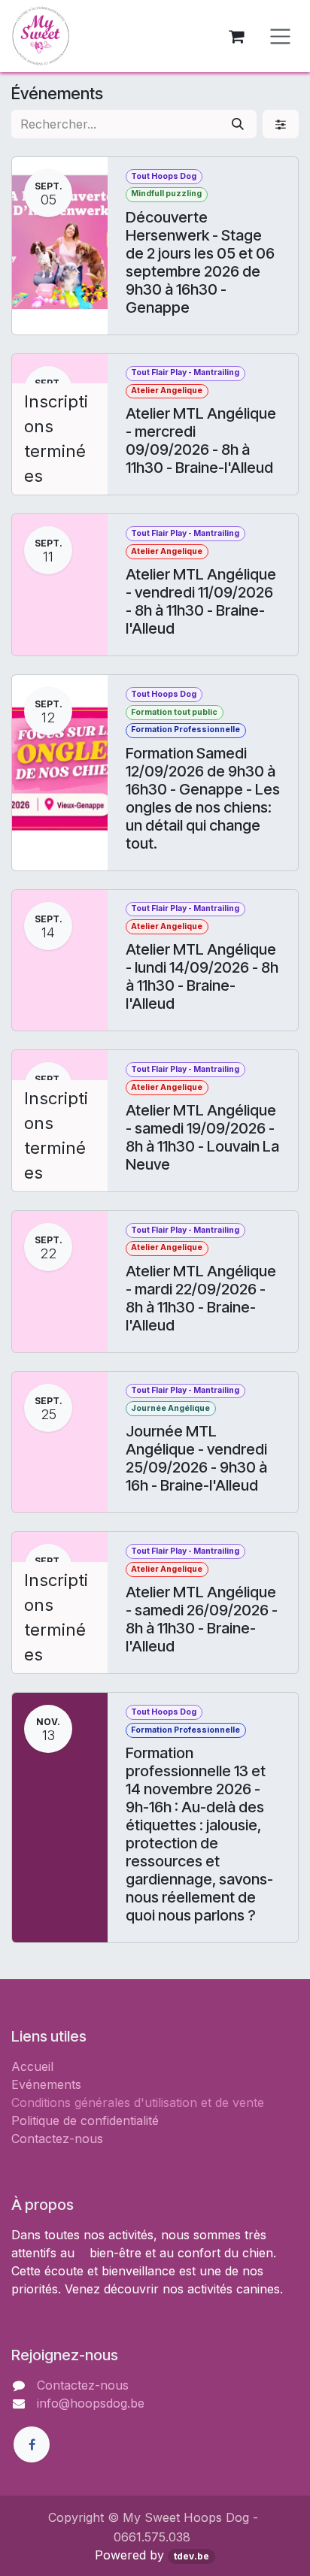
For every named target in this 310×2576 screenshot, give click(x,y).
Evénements (46, 2084)
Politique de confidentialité (85, 2120)
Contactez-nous (57, 2139)
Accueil (32, 2066)
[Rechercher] (238, 124)
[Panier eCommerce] (236, 36)
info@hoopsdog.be (91, 2403)
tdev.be (191, 2556)
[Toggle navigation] (280, 36)
